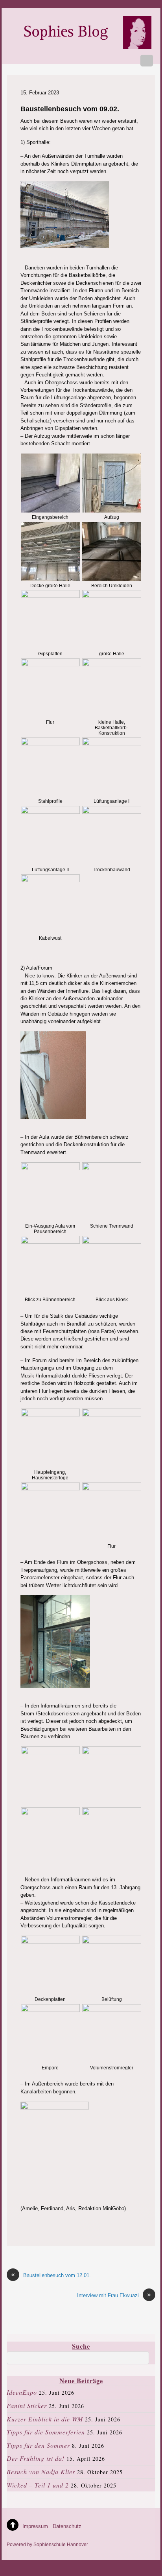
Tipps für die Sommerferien (46, 2432)
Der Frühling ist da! (36, 2458)
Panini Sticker (27, 2405)
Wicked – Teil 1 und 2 (38, 2485)
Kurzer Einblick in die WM (45, 2419)
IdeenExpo (22, 2392)
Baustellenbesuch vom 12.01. (51, 2275)
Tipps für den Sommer (38, 2445)
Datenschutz (67, 2526)
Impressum (35, 2526)
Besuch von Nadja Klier (41, 2472)
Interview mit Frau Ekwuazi (114, 2295)
